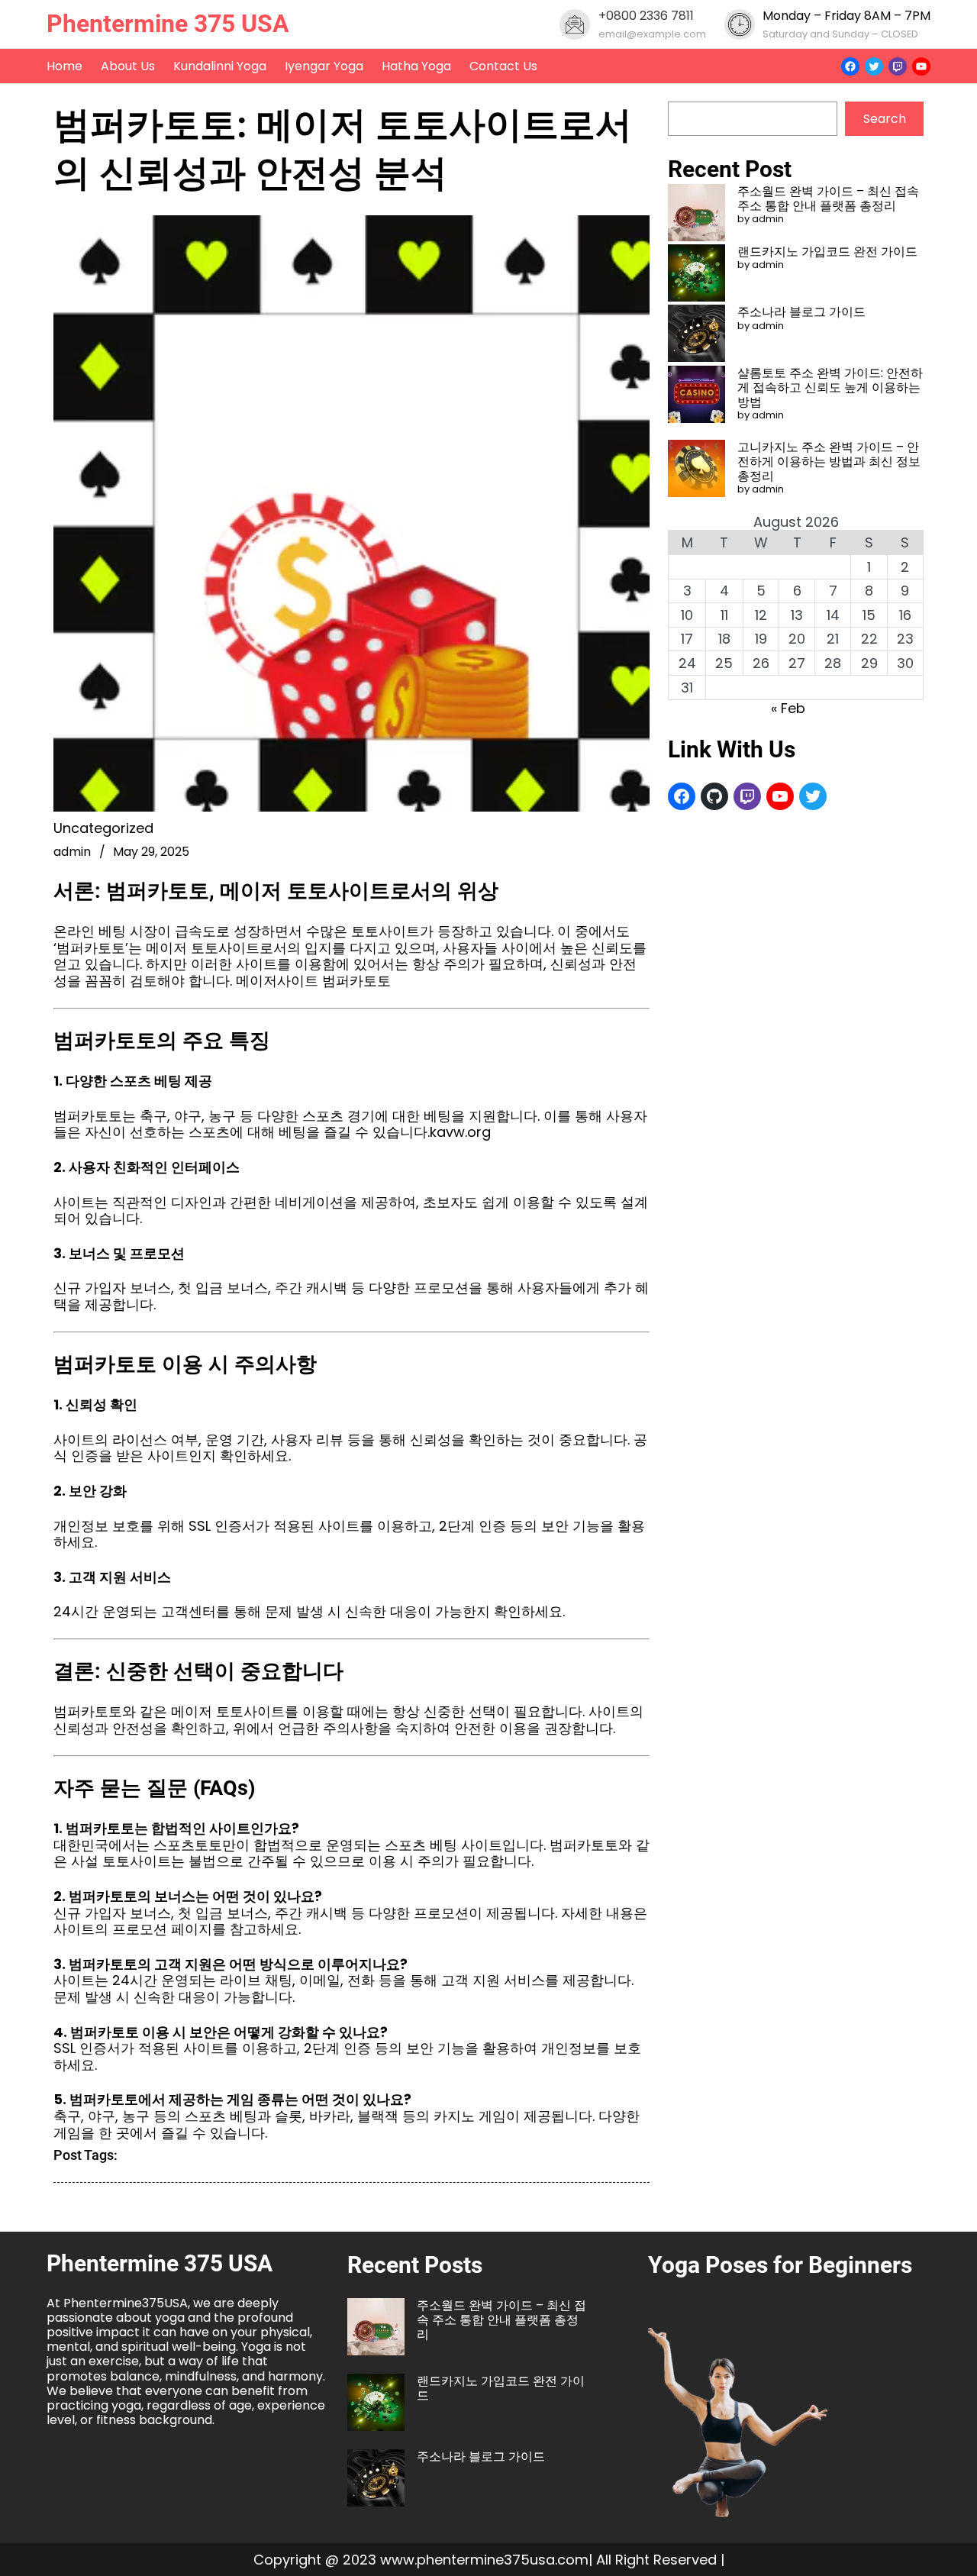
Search (885, 119)
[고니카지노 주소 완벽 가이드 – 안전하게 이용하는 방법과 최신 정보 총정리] (696, 470)
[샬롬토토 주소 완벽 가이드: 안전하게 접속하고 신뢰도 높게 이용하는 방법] (696, 396)
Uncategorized (103, 828)
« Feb (788, 708)
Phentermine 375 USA (168, 24)
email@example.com (652, 34)
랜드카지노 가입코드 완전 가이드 (827, 252)
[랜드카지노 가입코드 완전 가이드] (696, 274)
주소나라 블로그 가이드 (801, 312)
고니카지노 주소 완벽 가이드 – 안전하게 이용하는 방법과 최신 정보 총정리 (829, 462)
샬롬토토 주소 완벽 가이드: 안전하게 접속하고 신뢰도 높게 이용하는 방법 (830, 387)
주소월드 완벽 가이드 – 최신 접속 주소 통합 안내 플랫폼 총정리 (828, 199)
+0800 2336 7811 (646, 16)
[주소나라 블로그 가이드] (696, 335)
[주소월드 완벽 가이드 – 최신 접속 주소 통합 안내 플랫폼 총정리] (696, 214)
